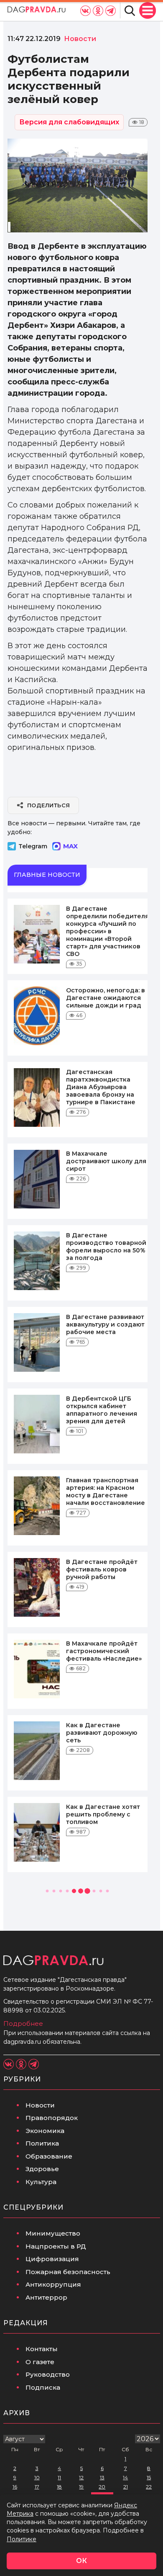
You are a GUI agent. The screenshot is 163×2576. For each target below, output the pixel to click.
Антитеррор (46, 2297)
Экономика (45, 2131)
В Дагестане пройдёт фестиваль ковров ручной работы (102, 1569)
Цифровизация (52, 2259)
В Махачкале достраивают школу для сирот (106, 1161)
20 (102, 2487)
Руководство (48, 2374)
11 (59, 2477)
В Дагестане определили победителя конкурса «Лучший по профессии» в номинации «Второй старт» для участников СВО (107, 931)
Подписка (43, 2387)
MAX (70, 846)
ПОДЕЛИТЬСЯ (49, 805)
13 (102, 2477)
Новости (40, 2105)
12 (81, 2477)
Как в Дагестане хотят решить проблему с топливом (103, 1814)
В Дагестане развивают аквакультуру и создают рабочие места (105, 1324)
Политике (22, 2539)
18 (59, 2487)
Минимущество (53, 2233)
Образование (49, 2156)
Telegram (33, 846)
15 (149, 2477)
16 (15, 2487)
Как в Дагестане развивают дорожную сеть (102, 1733)
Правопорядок (52, 2118)
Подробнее (23, 2023)
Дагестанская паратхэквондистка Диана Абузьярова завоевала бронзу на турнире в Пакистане (101, 1087)
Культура (41, 2182)
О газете (40, 2362)
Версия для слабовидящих (69, 122)
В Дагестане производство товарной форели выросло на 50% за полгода (106, 1247)
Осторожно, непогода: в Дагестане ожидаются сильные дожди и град (106, 998)
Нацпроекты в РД (56, 2246)
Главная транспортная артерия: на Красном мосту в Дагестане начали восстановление (106, 1492)
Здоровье (42, 2169)
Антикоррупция (53, 2284)
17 (37, 2487)
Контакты (42, 2349)
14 (125, 2477)
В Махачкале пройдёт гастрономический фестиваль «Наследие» (104, 1651)
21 (126, 2487)
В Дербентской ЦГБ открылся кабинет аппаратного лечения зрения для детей (102, 1410)
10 (37, 2477)
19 (81, 2487)
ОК (81, 2561)
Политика (42, 2143)
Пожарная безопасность (68, 2272)
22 (149, 2487)
